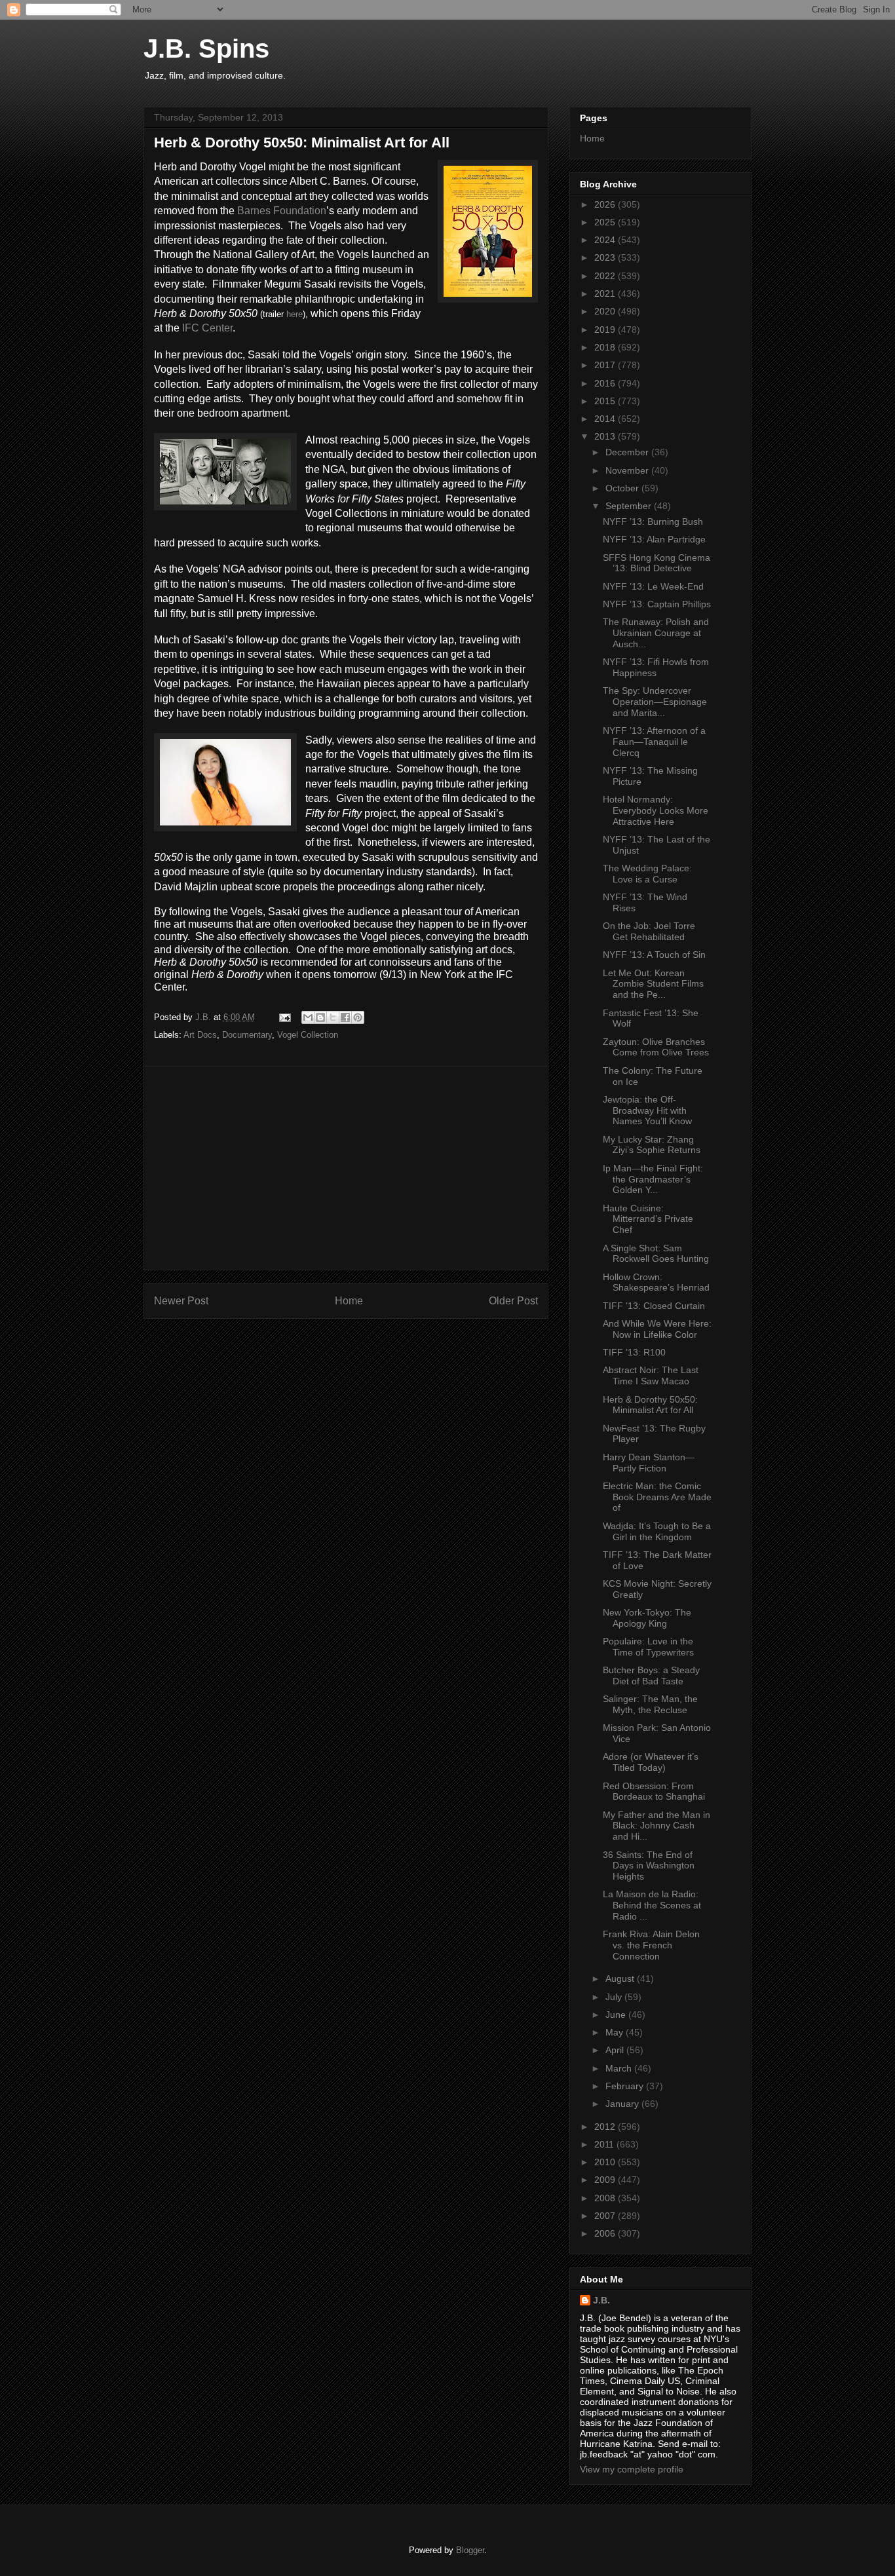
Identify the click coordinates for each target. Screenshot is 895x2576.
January (623, 2104)
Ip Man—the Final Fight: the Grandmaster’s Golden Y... (653, 1179)
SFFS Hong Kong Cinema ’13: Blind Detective (657, 563)
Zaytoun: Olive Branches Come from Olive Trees (656, 1047)
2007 (606, 2216)
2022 (606, 276)
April (616, 2050)
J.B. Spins (206, 48)
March (620, 2068)
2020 (606, 311)
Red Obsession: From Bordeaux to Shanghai (654, 1791)
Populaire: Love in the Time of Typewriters (648, 1647)
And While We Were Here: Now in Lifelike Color (657, 1329)
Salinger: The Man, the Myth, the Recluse (650, 1704)
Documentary (247, 1035)
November (628, 470)
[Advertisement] (346, 1168)
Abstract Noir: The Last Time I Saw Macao (651, 1375)
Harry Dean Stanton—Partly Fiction (649, 1463)
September (630, 506)
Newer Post (181, 1301)
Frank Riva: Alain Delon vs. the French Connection (651, 1945)
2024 (606, 240)
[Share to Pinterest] (358, 1017)
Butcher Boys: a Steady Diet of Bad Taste (651, 1676)
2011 (605, 2144)
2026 (606, 204)
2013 (606, 436)
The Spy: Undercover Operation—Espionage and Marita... (655, 702)
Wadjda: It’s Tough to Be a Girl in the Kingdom (657, 1531)
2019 (606, 330)
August (621, 1979)
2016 (606, 383)
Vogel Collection (308, 1035)
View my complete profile (632, 2469)
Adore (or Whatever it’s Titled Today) (651, 1762)
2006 (606, 2233)
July (615, 1997)
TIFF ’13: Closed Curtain (654, 1306)
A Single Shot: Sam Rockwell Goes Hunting (656, 1254)
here (295, 314)
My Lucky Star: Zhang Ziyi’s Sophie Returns (652, 1145)
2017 (606, 365)
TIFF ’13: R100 (634, 1352)
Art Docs (200, 1035)
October (623, 488)
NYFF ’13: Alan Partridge (654, 539)
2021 (606, 294)
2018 (606, 347)
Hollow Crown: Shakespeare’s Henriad (656, 1282)
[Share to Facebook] (345, 1017)
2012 (606, 2127)
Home (349, 1301)
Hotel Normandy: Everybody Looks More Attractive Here (656, 810)
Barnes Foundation (282, 211)
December (628, 452)
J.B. (601, 2300)
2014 (606, 419)
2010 (606, 2162)
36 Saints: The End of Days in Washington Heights (649, 1866)
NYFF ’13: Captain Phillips (657, 604)
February (626, 2086)
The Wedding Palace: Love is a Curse (647, 874)
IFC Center (207, 328)
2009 (606, 2180)
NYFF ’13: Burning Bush (653, 521)
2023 (606, 257)
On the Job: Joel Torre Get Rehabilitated (649, 931)
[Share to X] (333, 1017)
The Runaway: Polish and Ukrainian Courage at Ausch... (656, 633)
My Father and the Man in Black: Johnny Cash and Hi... (657, 1826)
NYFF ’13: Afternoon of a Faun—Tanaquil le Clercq (654, 742)
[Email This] (308, 1017)
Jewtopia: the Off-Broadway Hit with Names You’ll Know (647, 1110)
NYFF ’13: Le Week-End (653, 586)
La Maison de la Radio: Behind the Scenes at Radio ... (652, 1905)
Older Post (513, 1301)
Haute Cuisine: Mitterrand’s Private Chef (648, 1219)
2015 (606, 401)
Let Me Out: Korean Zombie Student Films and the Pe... (653, 984)
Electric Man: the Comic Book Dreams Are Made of (657, 1497)
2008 (606, 2198)
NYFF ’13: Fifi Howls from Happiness (656, 667)
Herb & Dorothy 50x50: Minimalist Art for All (650, 1405)
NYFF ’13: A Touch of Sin (654, 955)
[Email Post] (284, 1017)
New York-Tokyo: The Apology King (647, 1618)
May (616, 2032)
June (617, 2015)
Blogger (470, 2550)
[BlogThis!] (320, 1017)
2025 (606, 222)
